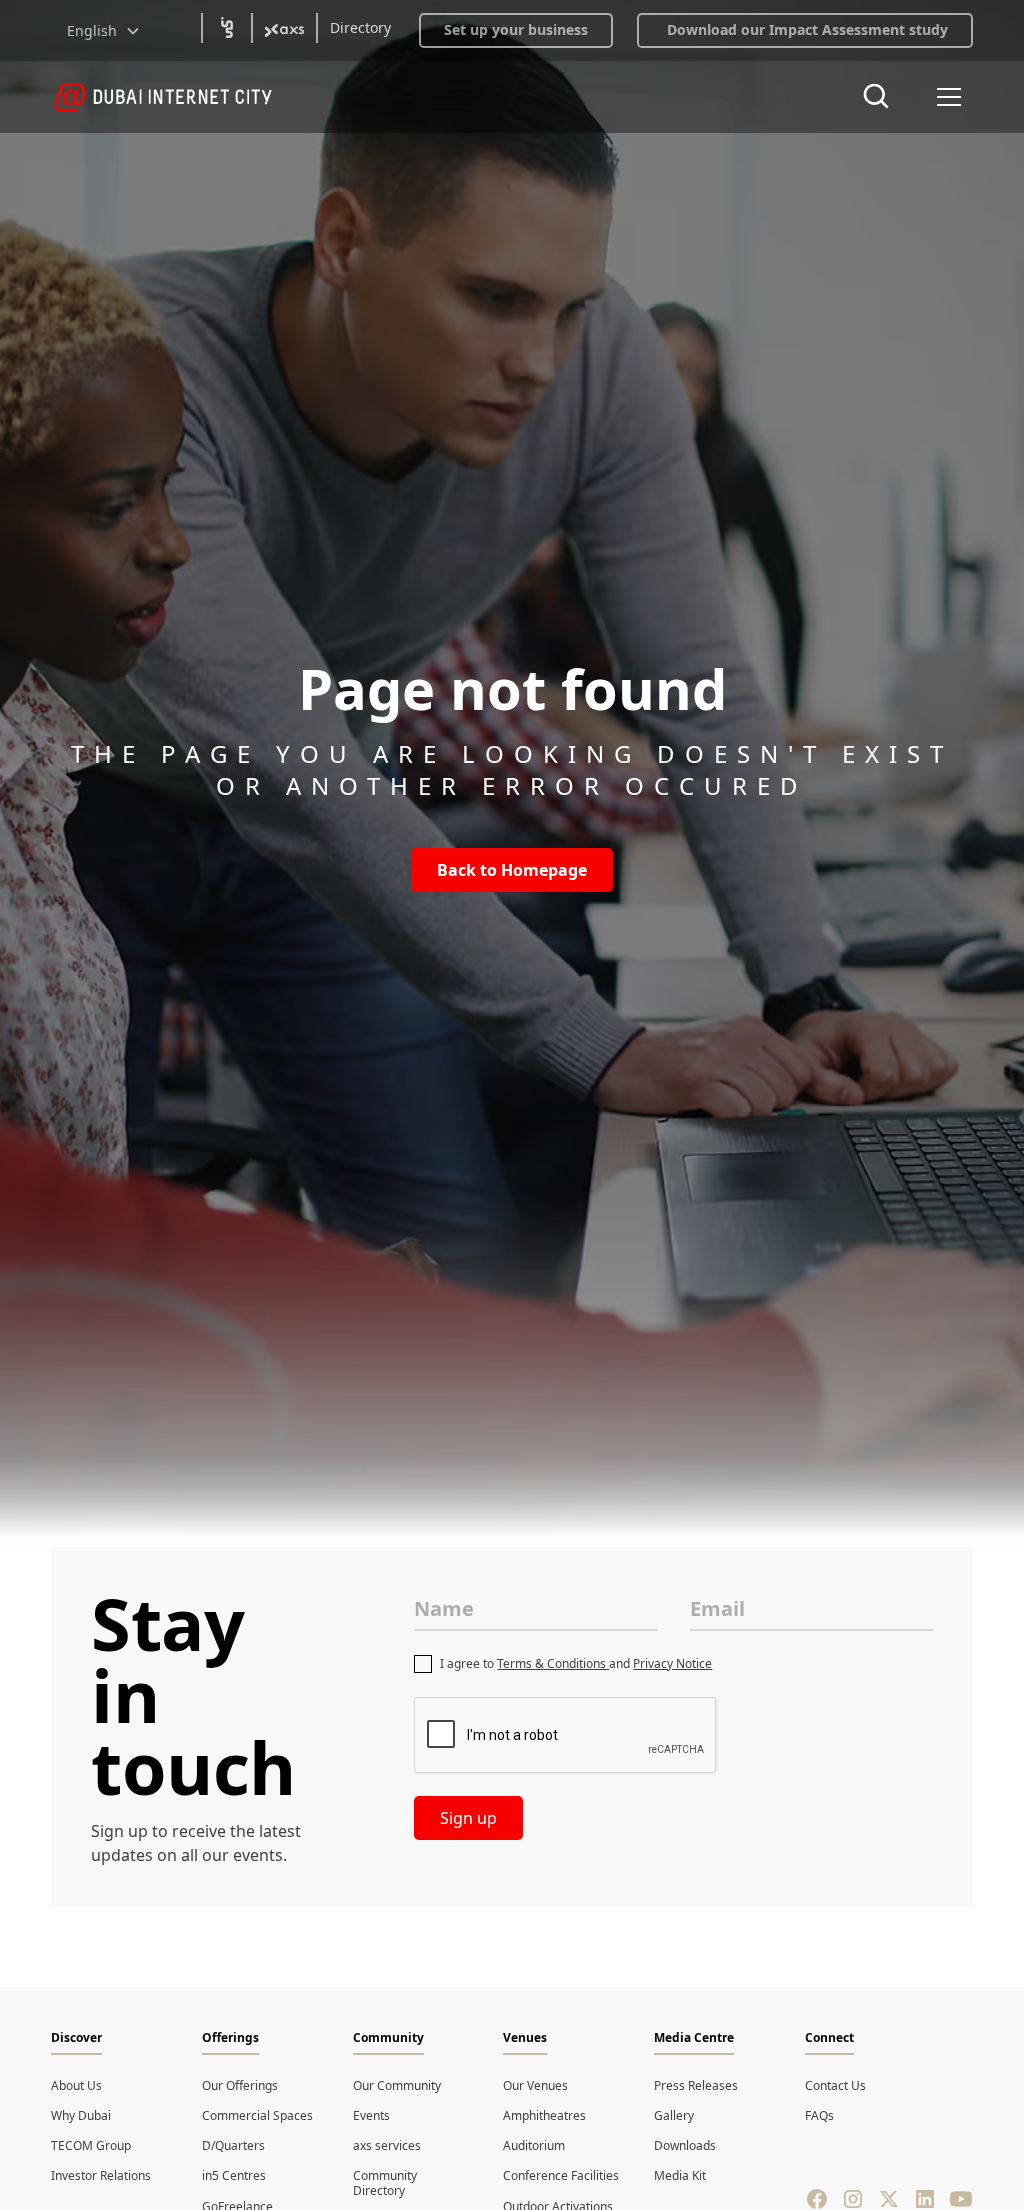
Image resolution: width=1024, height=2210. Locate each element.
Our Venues (535, 2085)
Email (717, 1608)
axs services (387, 2145)
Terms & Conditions (553, 1663)
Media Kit (680, 2175)
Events (371, 2115)
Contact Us (835, 2085)
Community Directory (385, 2182)
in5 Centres (234, 2175)
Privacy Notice (672, 1663)
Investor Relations (101, 2175)
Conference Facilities (561, 2175)
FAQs (819, 2115)
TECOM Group (91, 2145)
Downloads (685, 2145)
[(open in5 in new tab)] (227, 28)
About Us (76, 2085)
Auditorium (534, 2145)
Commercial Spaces (257, 2115)
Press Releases (696, 2085)
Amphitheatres (544, 2115)
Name (444, 1608)
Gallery (674, 2115)
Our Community (397, 2085)
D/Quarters (233, 2145)
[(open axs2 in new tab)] (284, 28)
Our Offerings (240, 2085)
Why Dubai (81, 2115)
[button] (104, 30)
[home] (163, 97)
